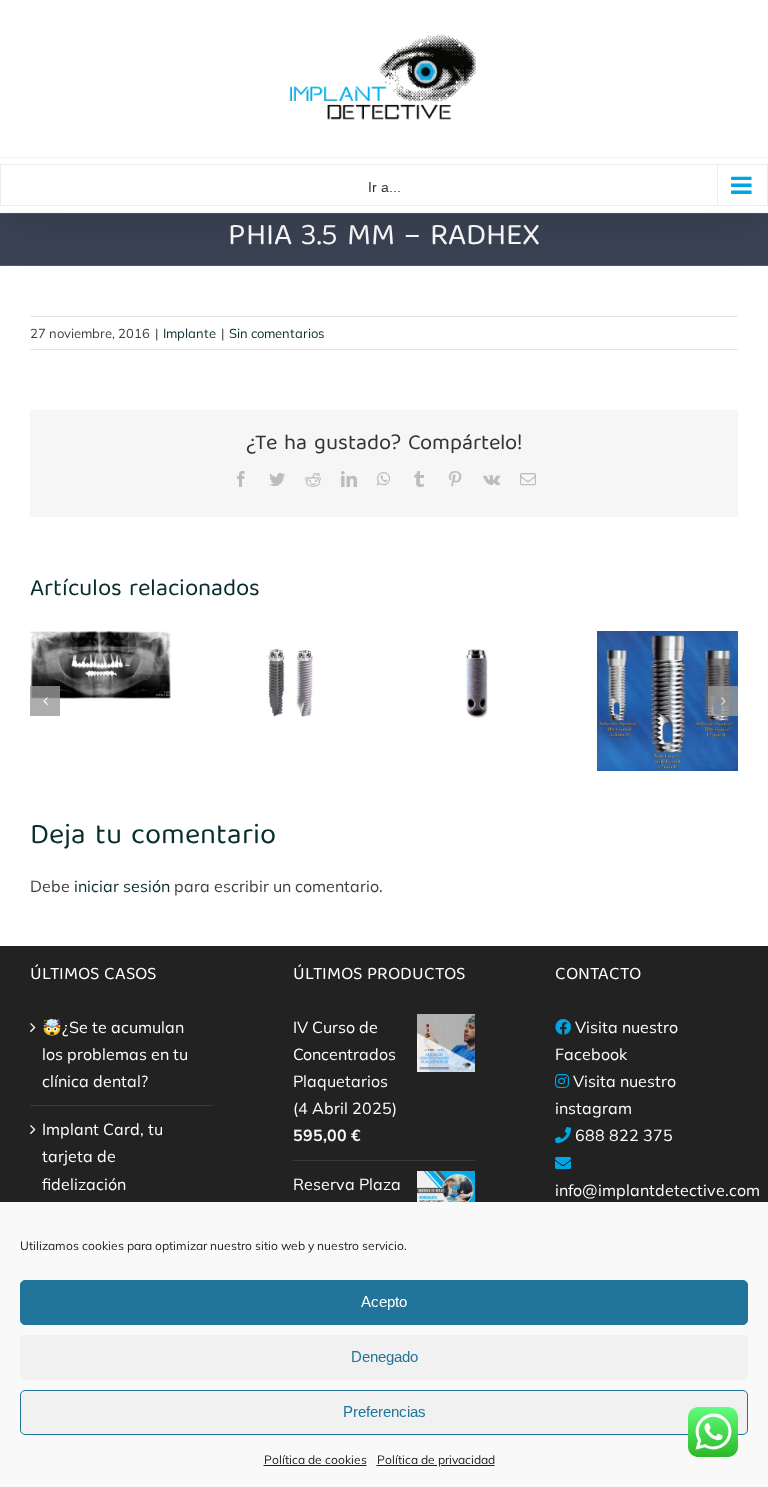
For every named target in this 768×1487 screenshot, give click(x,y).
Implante (189, 333)
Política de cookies (315, 1459)
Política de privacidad (436, 1459)
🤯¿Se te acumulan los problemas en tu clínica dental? (115, 1054)
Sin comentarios (276, 333)
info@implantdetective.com (657, 1190)
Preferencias (384, 1411)
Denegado (384, 1356)
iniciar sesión (124, 886)
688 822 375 (624, 1135)
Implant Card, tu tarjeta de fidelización (102, 1156)
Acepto (384, 1301)
